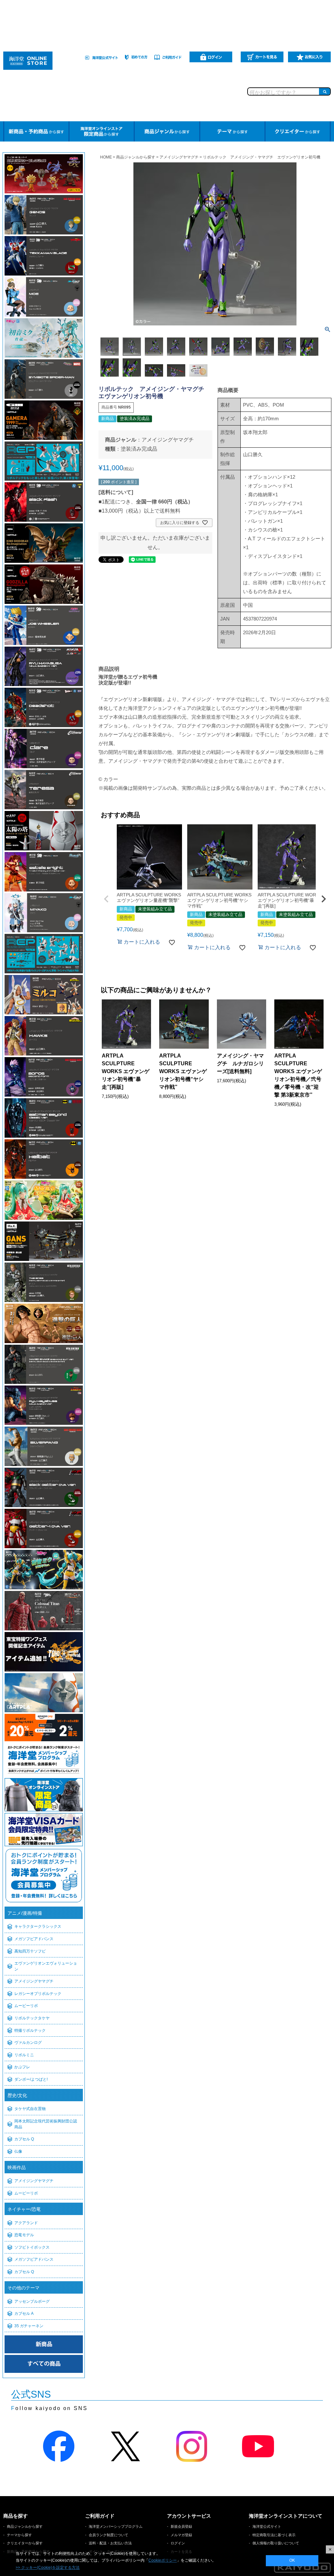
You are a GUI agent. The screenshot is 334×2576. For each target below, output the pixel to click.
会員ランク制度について (108, 2535)
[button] (106, 899)
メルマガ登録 (181, 2535)
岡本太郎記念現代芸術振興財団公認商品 (46, 2124)
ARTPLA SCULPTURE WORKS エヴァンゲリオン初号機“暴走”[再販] (126, 1071)
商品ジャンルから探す (136, 157)
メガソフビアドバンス (34, 1939)
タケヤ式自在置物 (30, 2109)
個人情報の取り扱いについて (276, 2543)
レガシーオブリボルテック (38, 1994)
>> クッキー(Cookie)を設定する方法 (48, 2568)
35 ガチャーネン (29, 2326)
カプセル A (24, 2314)
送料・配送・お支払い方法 (110, 2543)
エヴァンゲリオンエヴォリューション (46, 1966)
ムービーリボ (26, 2006)
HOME (106, 157)
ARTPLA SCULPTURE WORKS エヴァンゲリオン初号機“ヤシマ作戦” (183, 1071)
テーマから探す (19, 2535)
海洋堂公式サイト (267, 2526)
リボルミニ (24, 2055)
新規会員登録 (181, 2526)
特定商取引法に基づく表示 (274, 2535)
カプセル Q (24, 2139)
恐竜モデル (24, 2235)
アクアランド (26, 2223)
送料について (116, 492)
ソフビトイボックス (32, 2247)
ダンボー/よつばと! (31, 2079)
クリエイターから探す (25, 2543)
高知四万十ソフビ (30, 1951)
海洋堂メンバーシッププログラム (116, 2526)
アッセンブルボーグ (32, 2301)
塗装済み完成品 (139, 449)
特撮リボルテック (30, 2030)
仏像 (18, 2151)
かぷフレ (22, 2067)
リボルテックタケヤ (32, 2018)
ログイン (178, 2543)
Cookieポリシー (163, 2560)
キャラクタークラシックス (38, 1926)
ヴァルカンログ (28, 2043)
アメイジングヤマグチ (34, 1981)
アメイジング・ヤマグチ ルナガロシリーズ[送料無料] (240, 1063)
